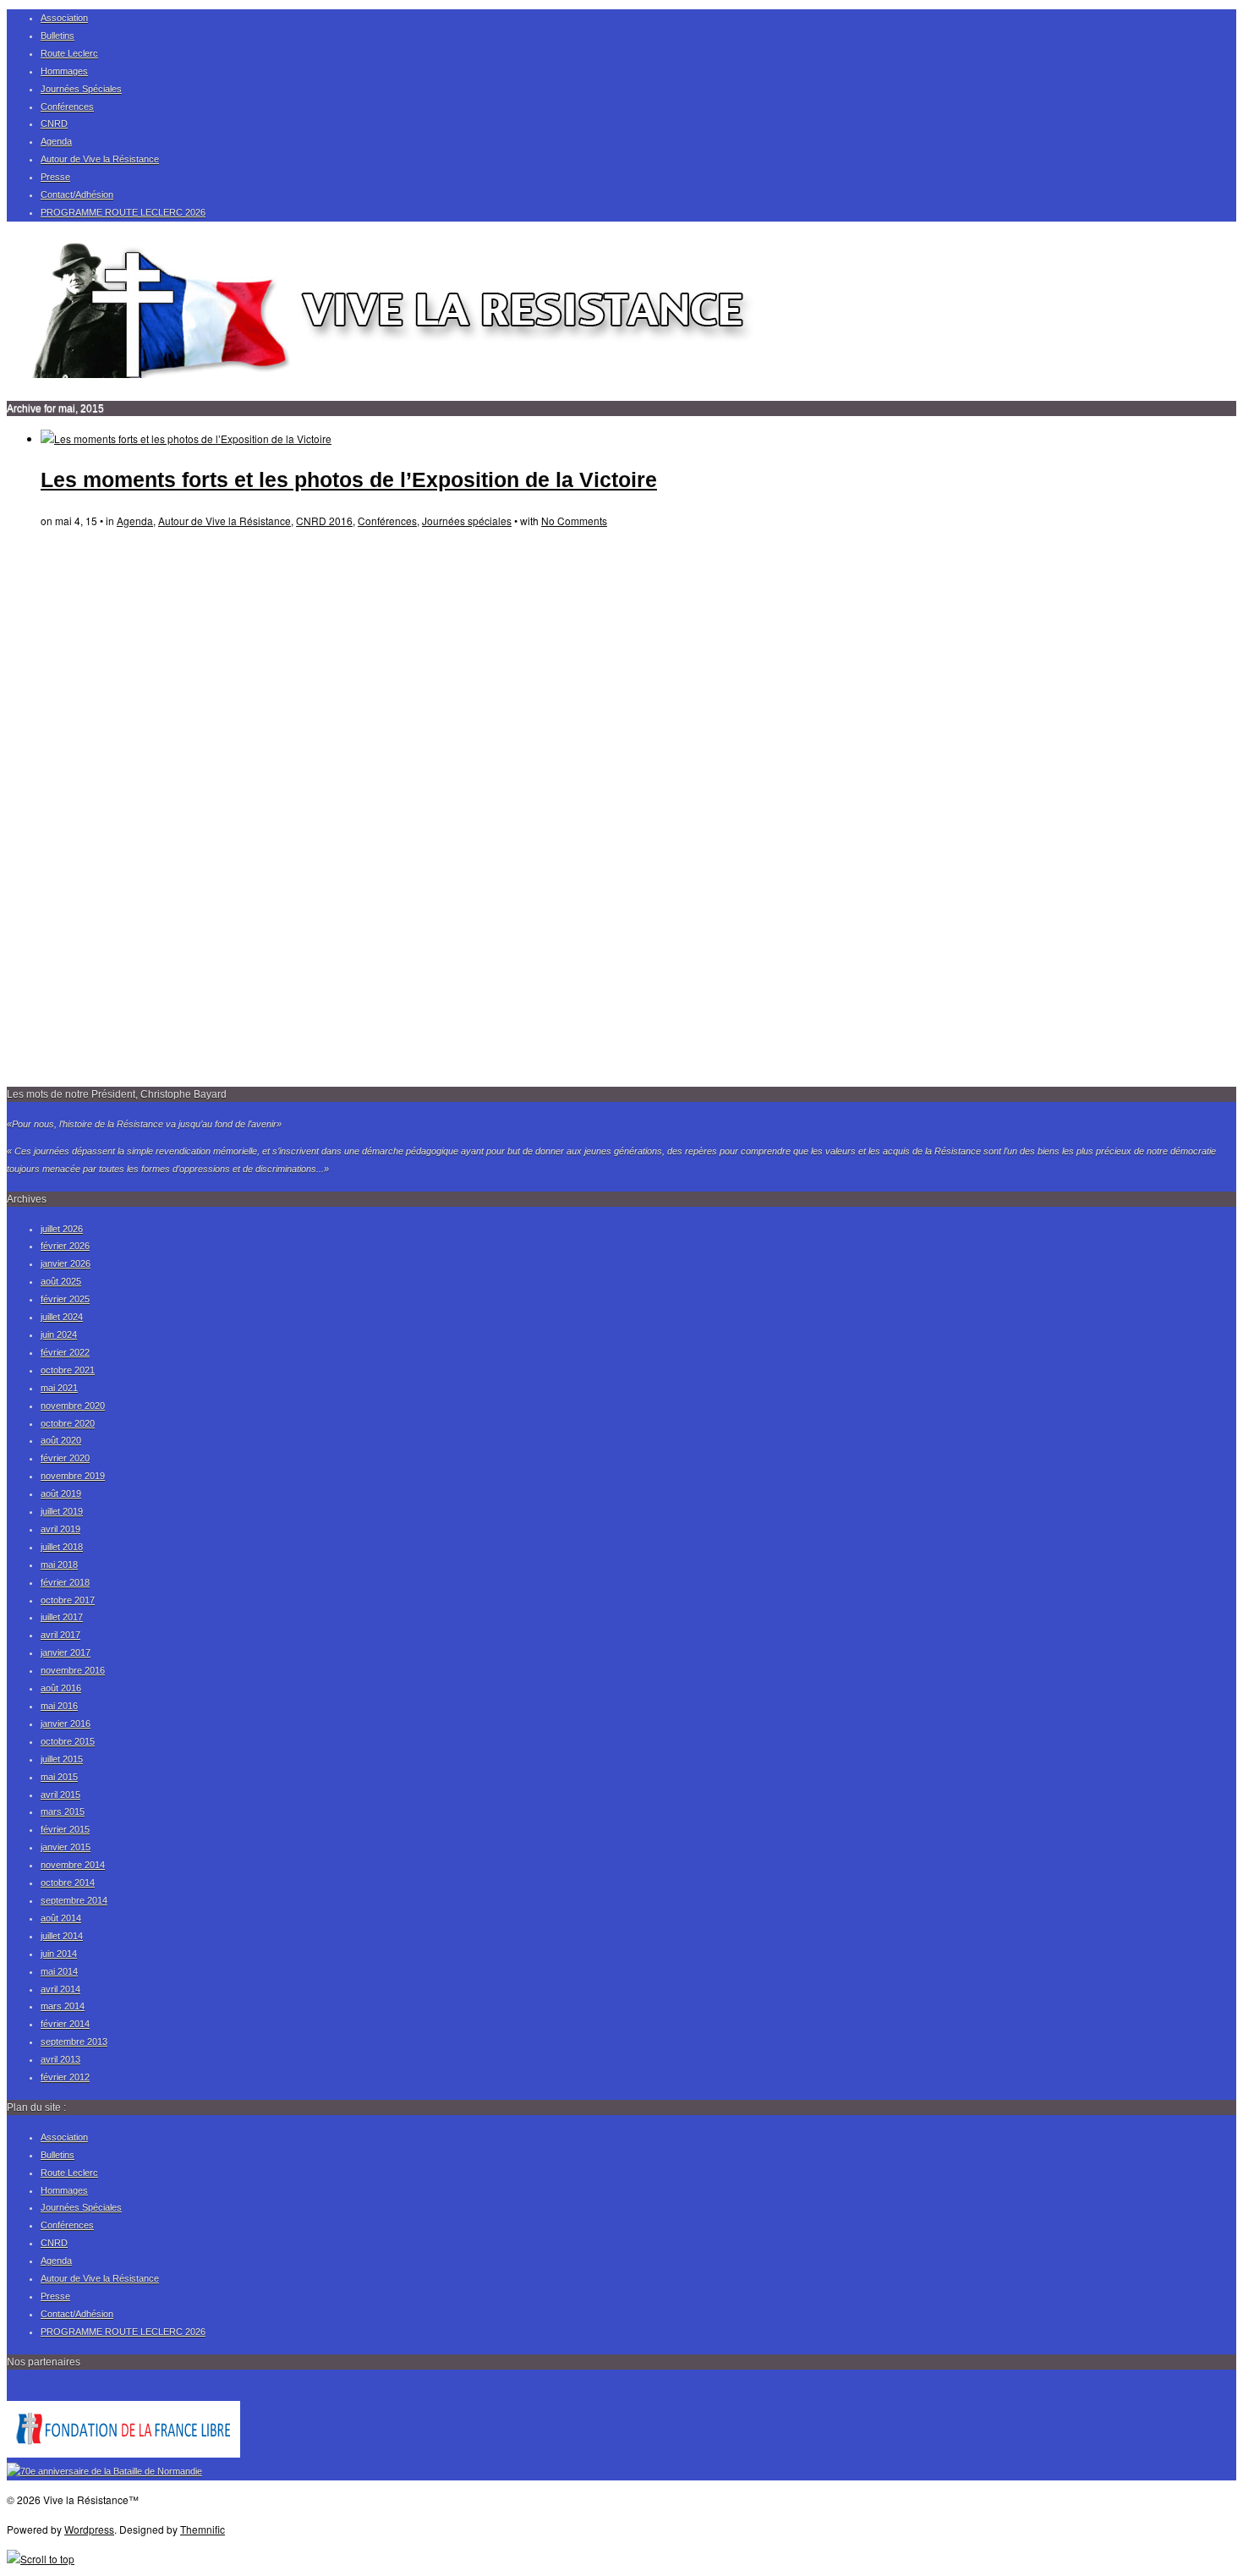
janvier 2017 (66, 1652)
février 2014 (65, 2024)
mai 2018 (59, 1565)
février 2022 (65, 1352)
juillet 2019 (62, 1511)
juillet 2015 (62, 1759)
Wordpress (89, 2529)
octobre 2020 (68, 1423)
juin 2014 (59, 1954)
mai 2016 (59, 1706)
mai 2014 (59, 1971)
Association (64, 18)
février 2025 (65, 1299)
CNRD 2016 (324, 521)
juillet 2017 (62, 1617)
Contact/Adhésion (77, 195)
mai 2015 (59, 1777)
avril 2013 (60, 2059)
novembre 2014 (73, 1865)
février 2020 (65, 1458)
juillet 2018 (62, 1547)
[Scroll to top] (41, 2559)
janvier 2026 (66, 1263)
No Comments (574, 521)
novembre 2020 (73, 1406)
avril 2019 (60, 1529)
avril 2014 (60, 1989)
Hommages (64, 71)
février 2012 (65, 2077)
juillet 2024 (62, 1317)
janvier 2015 (66, 1847)
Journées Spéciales (81, 89)
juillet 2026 (62, 1229)
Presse (55, 177)
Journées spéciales (467, 521)
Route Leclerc (69, 53)
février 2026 (65, 1246)
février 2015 (65, 1829)
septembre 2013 (74, 2042)
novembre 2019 (73, 1476)
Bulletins (57, 36)
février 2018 (65, 1582)
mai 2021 (59, 1388)
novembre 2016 (73, 1670)
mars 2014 (63, 2006)
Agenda (56, 141)
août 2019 (61, 1494)
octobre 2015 (68, 1741)
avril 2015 (60, 1795)
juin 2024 (59, 1335)
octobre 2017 (68, 1600)
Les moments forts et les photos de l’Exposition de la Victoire (349, 480)
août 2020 (61, 1440)
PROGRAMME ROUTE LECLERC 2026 (123, 212)
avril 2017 (60, 1635)
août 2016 (61, 1688)
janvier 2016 (66, 1724)
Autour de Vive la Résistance (100, 159)
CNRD (54, 123)
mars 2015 (63, 1811)
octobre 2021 (68, 1370)
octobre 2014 (68, 1883)
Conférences (67, 107)
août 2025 (61, 1281)
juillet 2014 (62, 1936)
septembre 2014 (74, 1900)
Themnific (203, 2529)
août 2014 (61, 1918)
